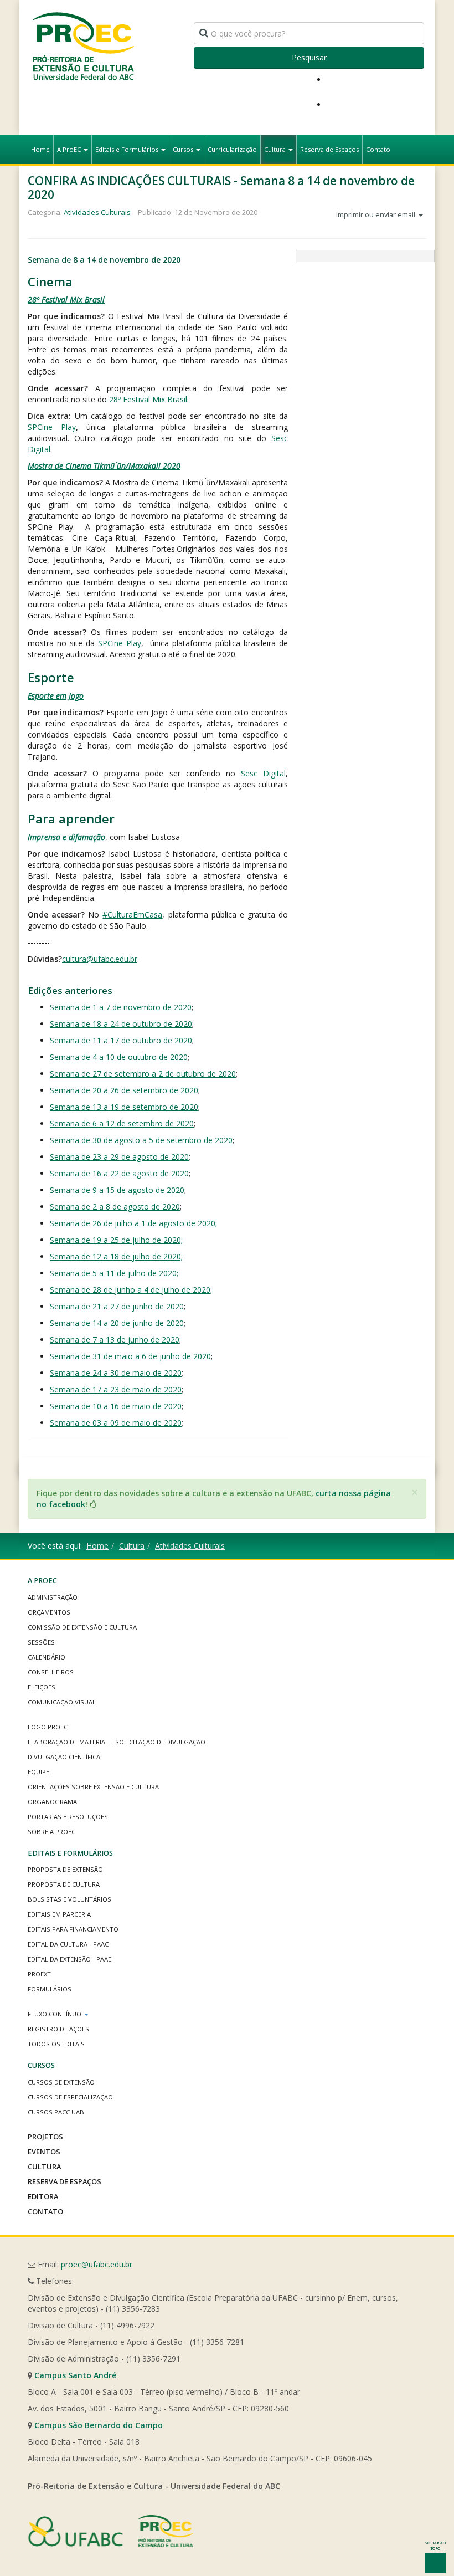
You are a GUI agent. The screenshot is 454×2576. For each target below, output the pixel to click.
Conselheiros (51, 1672)
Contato (378, 149)
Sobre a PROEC (51, 1832)
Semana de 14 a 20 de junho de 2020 (117, 1323)
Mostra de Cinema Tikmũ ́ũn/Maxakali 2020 (104, 466)
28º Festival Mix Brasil (66, 299)
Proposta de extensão (65, 1869)
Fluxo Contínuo (55, 2014)
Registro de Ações (58, 2029)
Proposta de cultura (64, 1884)
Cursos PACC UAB (56, 2112)
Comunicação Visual (62, 1702)
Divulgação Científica (64, 1757)
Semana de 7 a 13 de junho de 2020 (115, 1340)
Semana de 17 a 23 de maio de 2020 (116, 1389)
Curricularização (232, 149)
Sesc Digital (263, 773)
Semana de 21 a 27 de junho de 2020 (117, 1306)
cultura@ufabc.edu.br (100, 959)
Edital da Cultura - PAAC (68, 1944)
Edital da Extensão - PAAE (69, 1959)
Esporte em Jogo (56, 696)
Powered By (111, 2531)
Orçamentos (49, 1612)
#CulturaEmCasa (132, 915)
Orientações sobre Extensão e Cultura (93, 1787)
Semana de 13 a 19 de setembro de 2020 (124, 1107)
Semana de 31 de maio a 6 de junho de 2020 (130, 1356)
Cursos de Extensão (61, 2082)
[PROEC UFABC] (83, 46)
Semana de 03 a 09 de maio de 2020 (116, 1423)
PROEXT (39, 1974)
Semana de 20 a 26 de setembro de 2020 (124, 1090)
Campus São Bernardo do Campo (99, 2425)
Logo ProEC (48, 1727)
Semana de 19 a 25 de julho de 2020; (116, 1240)
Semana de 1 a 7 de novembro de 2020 (121, 1007)
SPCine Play (52, 427)
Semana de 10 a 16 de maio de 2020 (116, 1406)
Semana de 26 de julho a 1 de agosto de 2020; (133, 1223)
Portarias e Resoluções (68, 1817)
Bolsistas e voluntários (69, 1899)
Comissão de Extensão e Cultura (82, 1627)
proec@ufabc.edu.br (97, 2264)
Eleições (42, 1687)
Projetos (45, 2137)
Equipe (38, 1772)
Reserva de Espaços (329, 149)
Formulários (50, 1989)
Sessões (41, 1642)
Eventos (44, 2152)
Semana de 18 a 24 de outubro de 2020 (121, 1024)
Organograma (52, 1802)
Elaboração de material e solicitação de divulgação (117, 1742)
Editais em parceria (59, 1914)
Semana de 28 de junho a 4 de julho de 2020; (131, 1290)
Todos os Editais (56, 2044)
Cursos (184, 149)
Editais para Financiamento (73, 1929)
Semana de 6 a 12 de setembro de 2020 (122, 1123)
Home (40, 149)
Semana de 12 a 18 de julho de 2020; (116, 1256)
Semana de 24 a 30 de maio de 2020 (116, 1373)
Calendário (47, 1657)
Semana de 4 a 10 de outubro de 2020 (119, 1057)
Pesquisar (309, 57)
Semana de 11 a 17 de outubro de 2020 (121, 1040)
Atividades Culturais (97, 212)
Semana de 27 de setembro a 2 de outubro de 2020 (143, 1074)
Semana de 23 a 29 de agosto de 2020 (119, 1157)
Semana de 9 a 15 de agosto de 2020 (117, 1190)
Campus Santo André (75, 2375)
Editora (43, 2196)
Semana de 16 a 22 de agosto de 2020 (119, 1173)
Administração (53, 1597)
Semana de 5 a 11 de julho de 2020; (114, 1273)
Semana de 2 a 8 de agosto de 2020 (115, 1207)
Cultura (276, 149)
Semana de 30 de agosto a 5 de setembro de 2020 (141, 1140)
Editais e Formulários (128, 149)
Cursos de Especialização (70, 2097)
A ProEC (70, 149)
